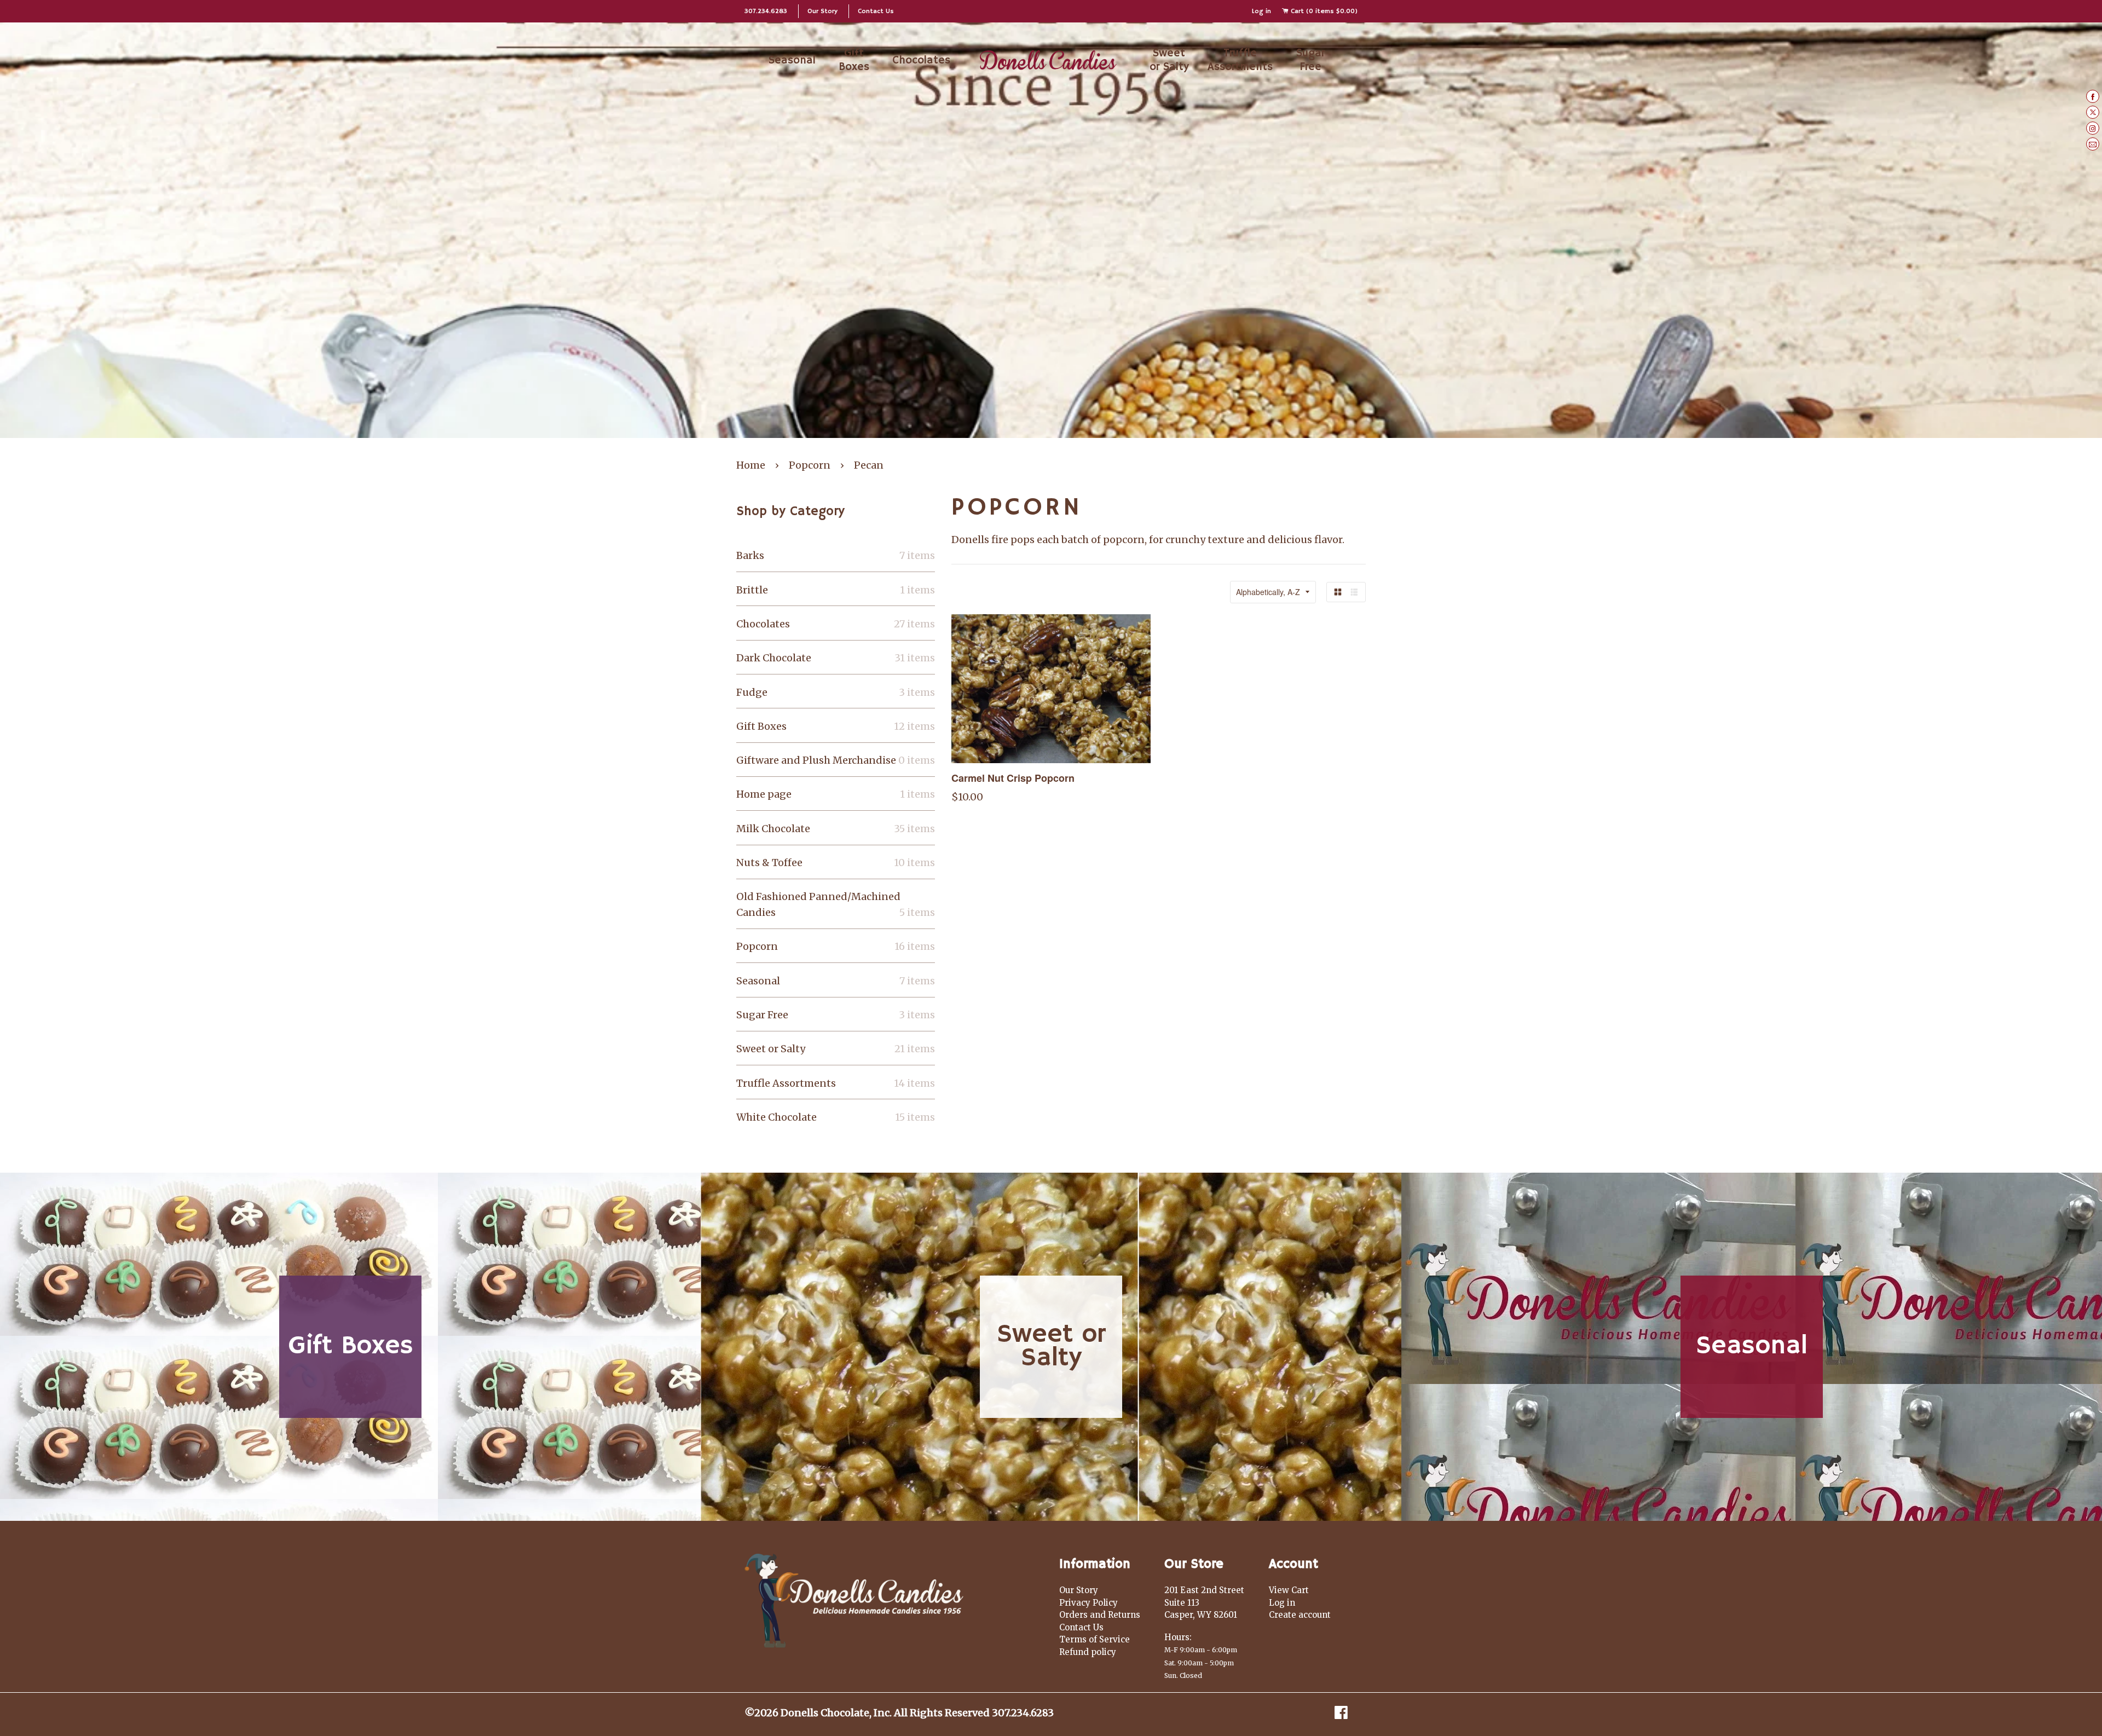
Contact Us (876, 11)
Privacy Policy (1088, 1603)
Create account (1300, 1615)
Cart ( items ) (1323, 11)
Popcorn (810, 465)
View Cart (1289, 1590)
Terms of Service (1095, 1639)
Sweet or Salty (1169, 60)
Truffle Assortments (1240, 60)
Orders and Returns (1100, 1615)
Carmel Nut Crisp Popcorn (1013, 778)
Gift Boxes (854, 60)
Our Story (822, 11)
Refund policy (1088, 1652)
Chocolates (921, 60)
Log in (1261, 11)
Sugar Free (1310, 60)
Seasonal (792, 60)
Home (751, 465)
